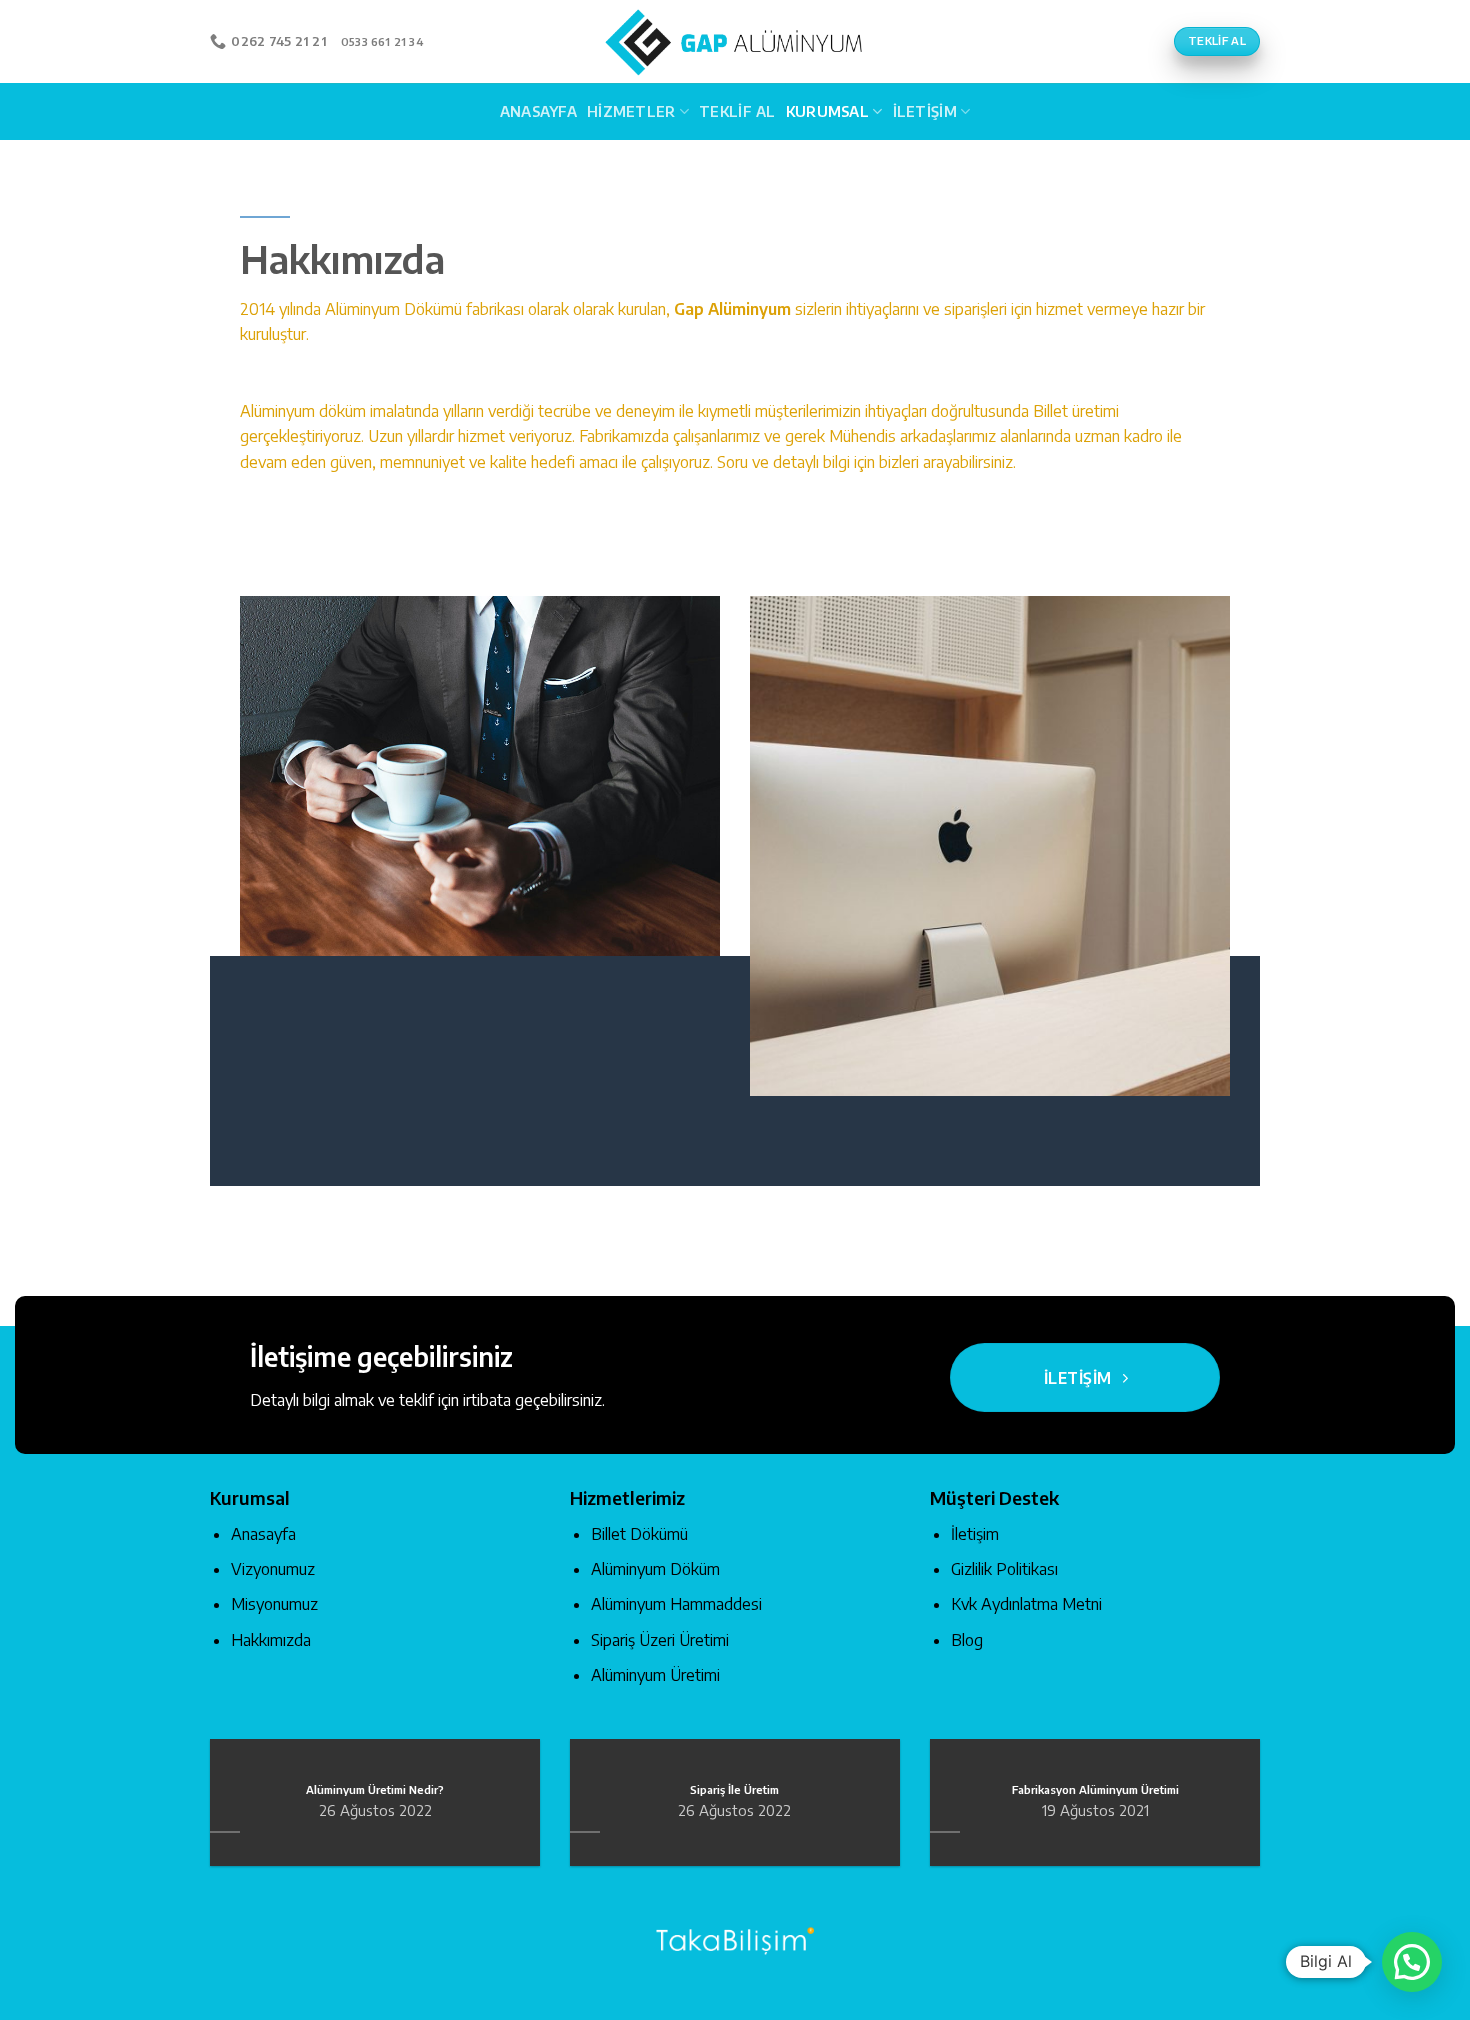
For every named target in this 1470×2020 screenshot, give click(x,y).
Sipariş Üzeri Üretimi (660, 1640)
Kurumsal (827, 111)
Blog (967, 1640)
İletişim (925, 111)
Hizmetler (631, 111)
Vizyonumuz (273, 1569)
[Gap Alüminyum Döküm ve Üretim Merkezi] (735, 41)
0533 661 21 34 (382, 41)
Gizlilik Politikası (1004, 1569)
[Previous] (206, 1815)
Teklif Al (737, 111)
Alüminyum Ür (638, 1675)
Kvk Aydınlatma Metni (1026, 1604)
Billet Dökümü (639, 1534)
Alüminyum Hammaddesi (676, 1604)
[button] (1412, 1962)
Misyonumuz (274, 1604)
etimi (703, 1675)
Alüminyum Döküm (655, 1569)
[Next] (1264, 1815)
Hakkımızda (271, 1640)
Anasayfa (538, 111)
